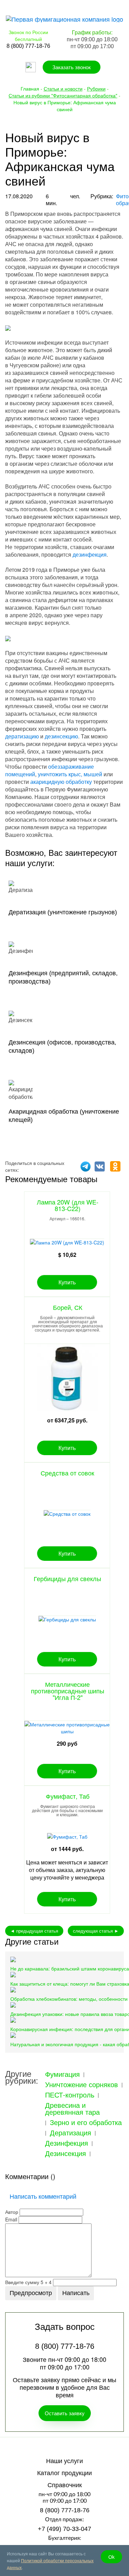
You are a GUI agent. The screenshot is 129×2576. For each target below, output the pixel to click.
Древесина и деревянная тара (72, 2109)
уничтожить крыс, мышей (70, 774)
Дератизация (71, 2133)
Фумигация (62, 2074)
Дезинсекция (66, 2153)
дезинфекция (90, 554)
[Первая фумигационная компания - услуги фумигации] (64, 18)
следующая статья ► (96, 1931)
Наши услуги (64, 2461)
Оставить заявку (65, 2413)
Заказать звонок (72, 67)
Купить (67, 1282)
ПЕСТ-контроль (70, 2095)
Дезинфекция (67, 2143)
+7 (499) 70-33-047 (64, 2529)
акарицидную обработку (61, 782)
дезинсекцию (61, 736)
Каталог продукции (64, 2473)
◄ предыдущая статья (34, 1931)
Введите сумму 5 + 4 (28, 2282)
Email (11, 2219)
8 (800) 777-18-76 (65, 2510)
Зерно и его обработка (86, 2122)
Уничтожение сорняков (82, 2084)
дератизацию (22, 736)
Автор (12, 2212)
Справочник (65, 2485)
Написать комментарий (43, 2196)
